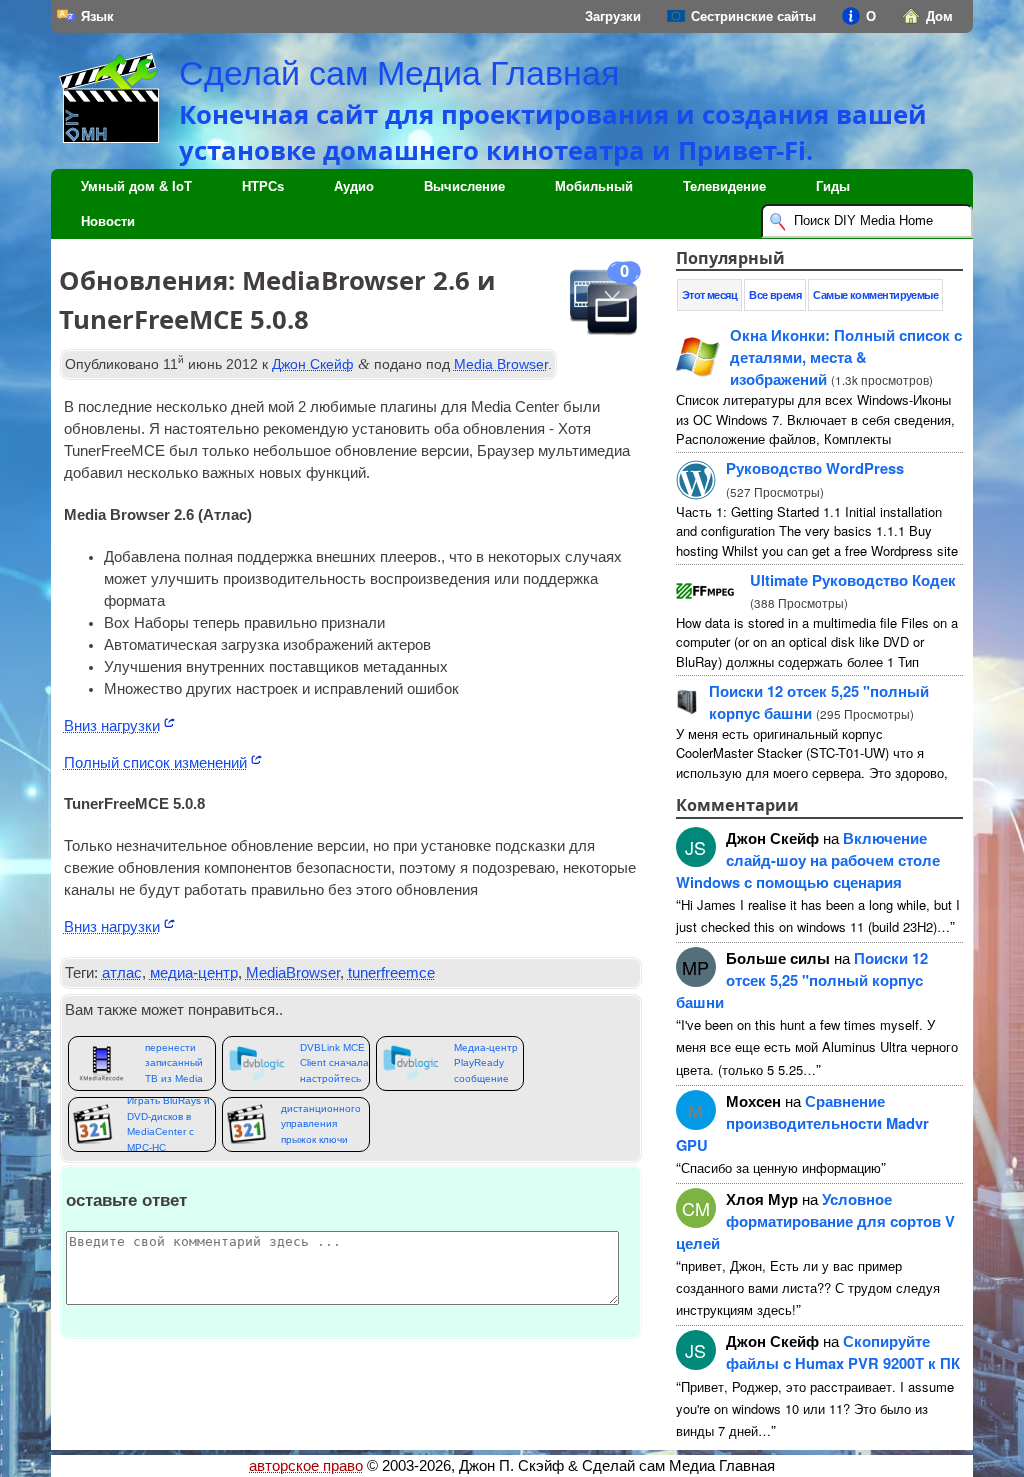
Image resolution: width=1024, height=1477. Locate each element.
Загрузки (613, 16)
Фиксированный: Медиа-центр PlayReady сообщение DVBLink (489, 1063)
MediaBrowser (293, 973)
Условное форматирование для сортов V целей (815, 1221)
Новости (108, 221)
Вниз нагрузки (112, 726)
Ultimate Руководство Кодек (853, 580)
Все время (775, 295)
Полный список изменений (155, 763)
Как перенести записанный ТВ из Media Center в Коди (178, 1063)
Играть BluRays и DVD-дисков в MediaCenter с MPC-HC (168, 1124)
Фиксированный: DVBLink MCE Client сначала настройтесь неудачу (335, 1063)
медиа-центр (194, 973)
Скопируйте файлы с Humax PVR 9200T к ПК (843, 1352)
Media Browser (501, 364)
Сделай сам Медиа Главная (399, 73)
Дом (939, 16)
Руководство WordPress (815, 468)
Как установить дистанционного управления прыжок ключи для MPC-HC (321, 1124)
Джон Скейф (313, 364)
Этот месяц (710, 295)
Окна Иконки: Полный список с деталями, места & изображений (846, 357)
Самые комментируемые (875, 295)
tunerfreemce (391, 973)
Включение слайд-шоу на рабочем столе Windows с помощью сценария (808, 860)
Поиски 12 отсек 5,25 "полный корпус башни (802, 980)
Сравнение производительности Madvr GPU (802, 1123)
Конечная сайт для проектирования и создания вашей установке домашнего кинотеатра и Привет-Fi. (553, 132)
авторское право (306, 1466)
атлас (122, 973)
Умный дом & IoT (136, 186)
